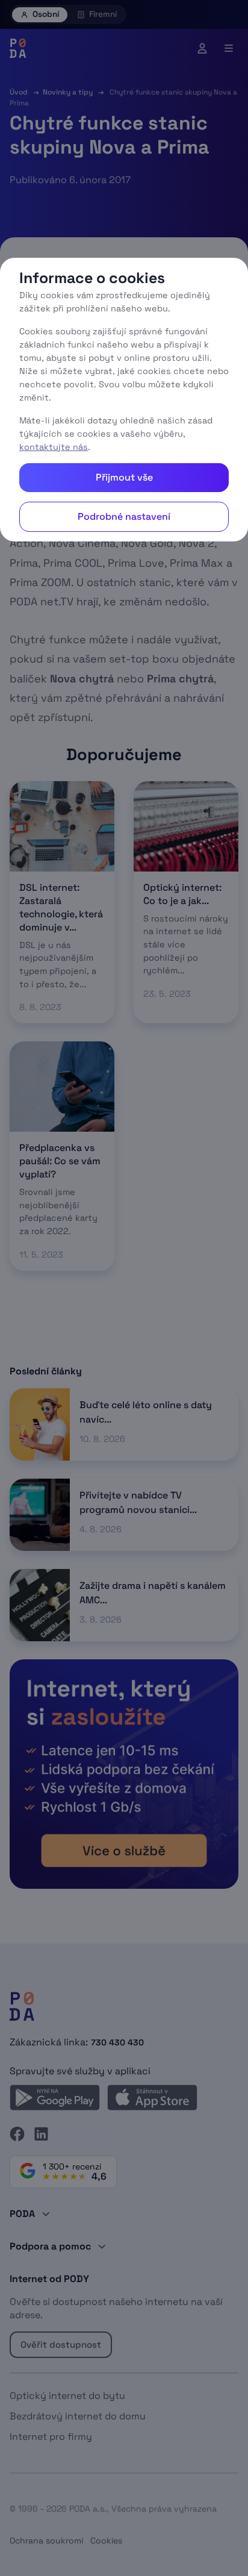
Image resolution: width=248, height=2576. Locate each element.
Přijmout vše (124, 477)
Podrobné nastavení (124, 516)
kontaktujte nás (54, 447)
